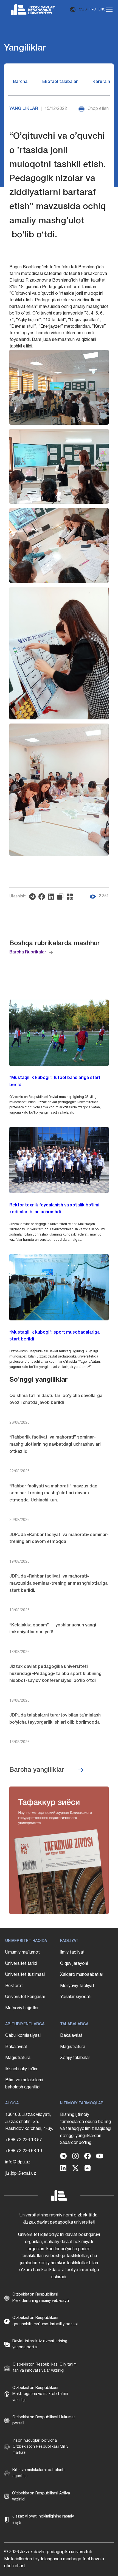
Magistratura (18, 2058)
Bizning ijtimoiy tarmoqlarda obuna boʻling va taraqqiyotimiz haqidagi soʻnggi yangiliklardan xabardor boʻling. (86, 2129)
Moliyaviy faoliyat (77, 1986)
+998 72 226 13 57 (24, 2140)
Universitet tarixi (21, 1964)
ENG (102, 9)
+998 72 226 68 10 (24, 2151)
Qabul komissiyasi (23, 2036)
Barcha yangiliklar (37, 1770)
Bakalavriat (16, 2047)
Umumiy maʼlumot (23, 1952)
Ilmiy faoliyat (72, 1952)
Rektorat (14, 1986)
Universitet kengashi (25, 1997)
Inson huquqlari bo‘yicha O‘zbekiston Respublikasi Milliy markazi (40, 2447)
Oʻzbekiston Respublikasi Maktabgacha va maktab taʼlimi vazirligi (40, 2394)
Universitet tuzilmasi (25, 1975)
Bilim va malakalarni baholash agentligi (24, 2084)
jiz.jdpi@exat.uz (21, 2174)
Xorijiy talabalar (75, 2058)
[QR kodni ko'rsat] (71, 897)
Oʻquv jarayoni (74, 1964)
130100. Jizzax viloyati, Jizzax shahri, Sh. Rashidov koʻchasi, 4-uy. (29, 2122)
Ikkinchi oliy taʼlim (22, 2069)
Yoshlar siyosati (76, 1997)
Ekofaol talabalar (60, 82)
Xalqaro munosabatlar (82, 1975)
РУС (93, 9)
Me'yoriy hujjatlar (22, 2008)
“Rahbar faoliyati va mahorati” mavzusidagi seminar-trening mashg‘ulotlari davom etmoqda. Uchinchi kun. (54, 1493)
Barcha (20, 82)
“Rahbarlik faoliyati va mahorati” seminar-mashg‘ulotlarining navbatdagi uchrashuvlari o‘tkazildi (55, 1444)
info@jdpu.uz (18, 2162)
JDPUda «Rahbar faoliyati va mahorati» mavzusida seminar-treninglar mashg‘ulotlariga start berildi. (58, 1583)
